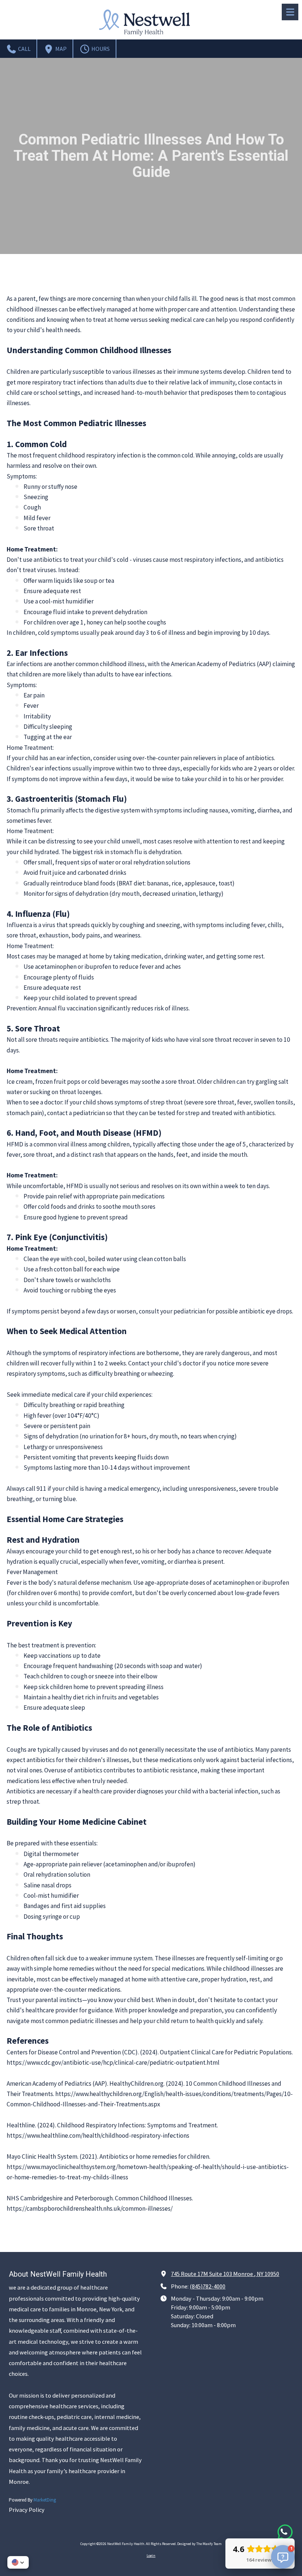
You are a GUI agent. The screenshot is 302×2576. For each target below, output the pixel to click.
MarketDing (45, 2500)
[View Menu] (290, 12)
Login (151, 2556)
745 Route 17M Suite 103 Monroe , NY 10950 (225, 2274)
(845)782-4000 (208, 2286)
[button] (18, 2562)
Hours (100, 49)
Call (24, 49)
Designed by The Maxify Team (199, 2544)
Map (60, 49)
